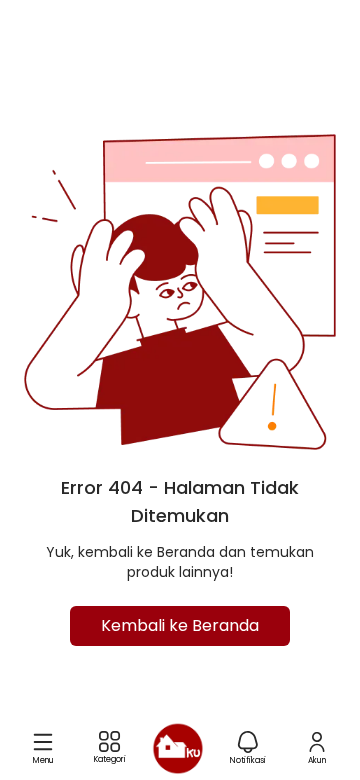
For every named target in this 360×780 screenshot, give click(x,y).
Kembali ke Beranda (180, 625)
